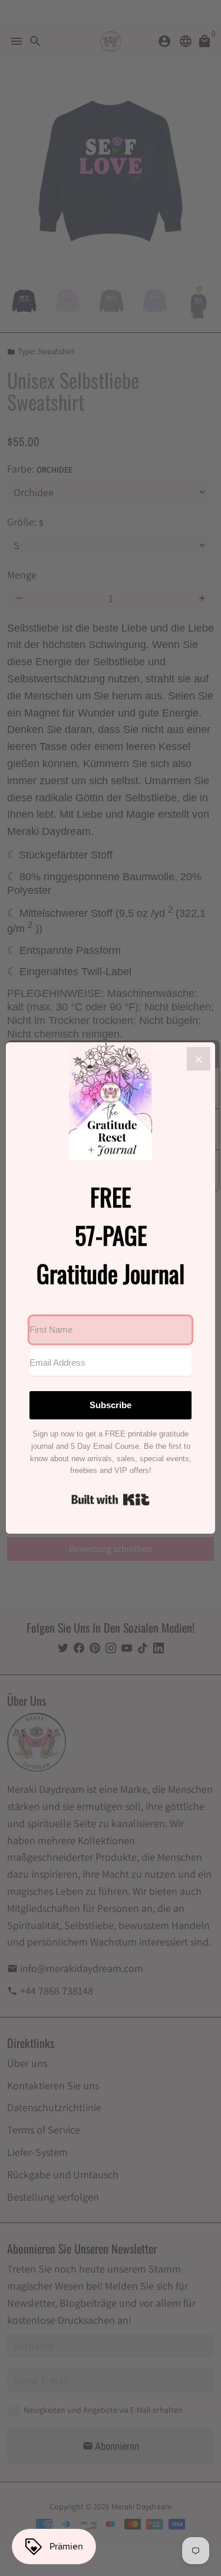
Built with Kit (111, 1500)
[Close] (199, 1059)
